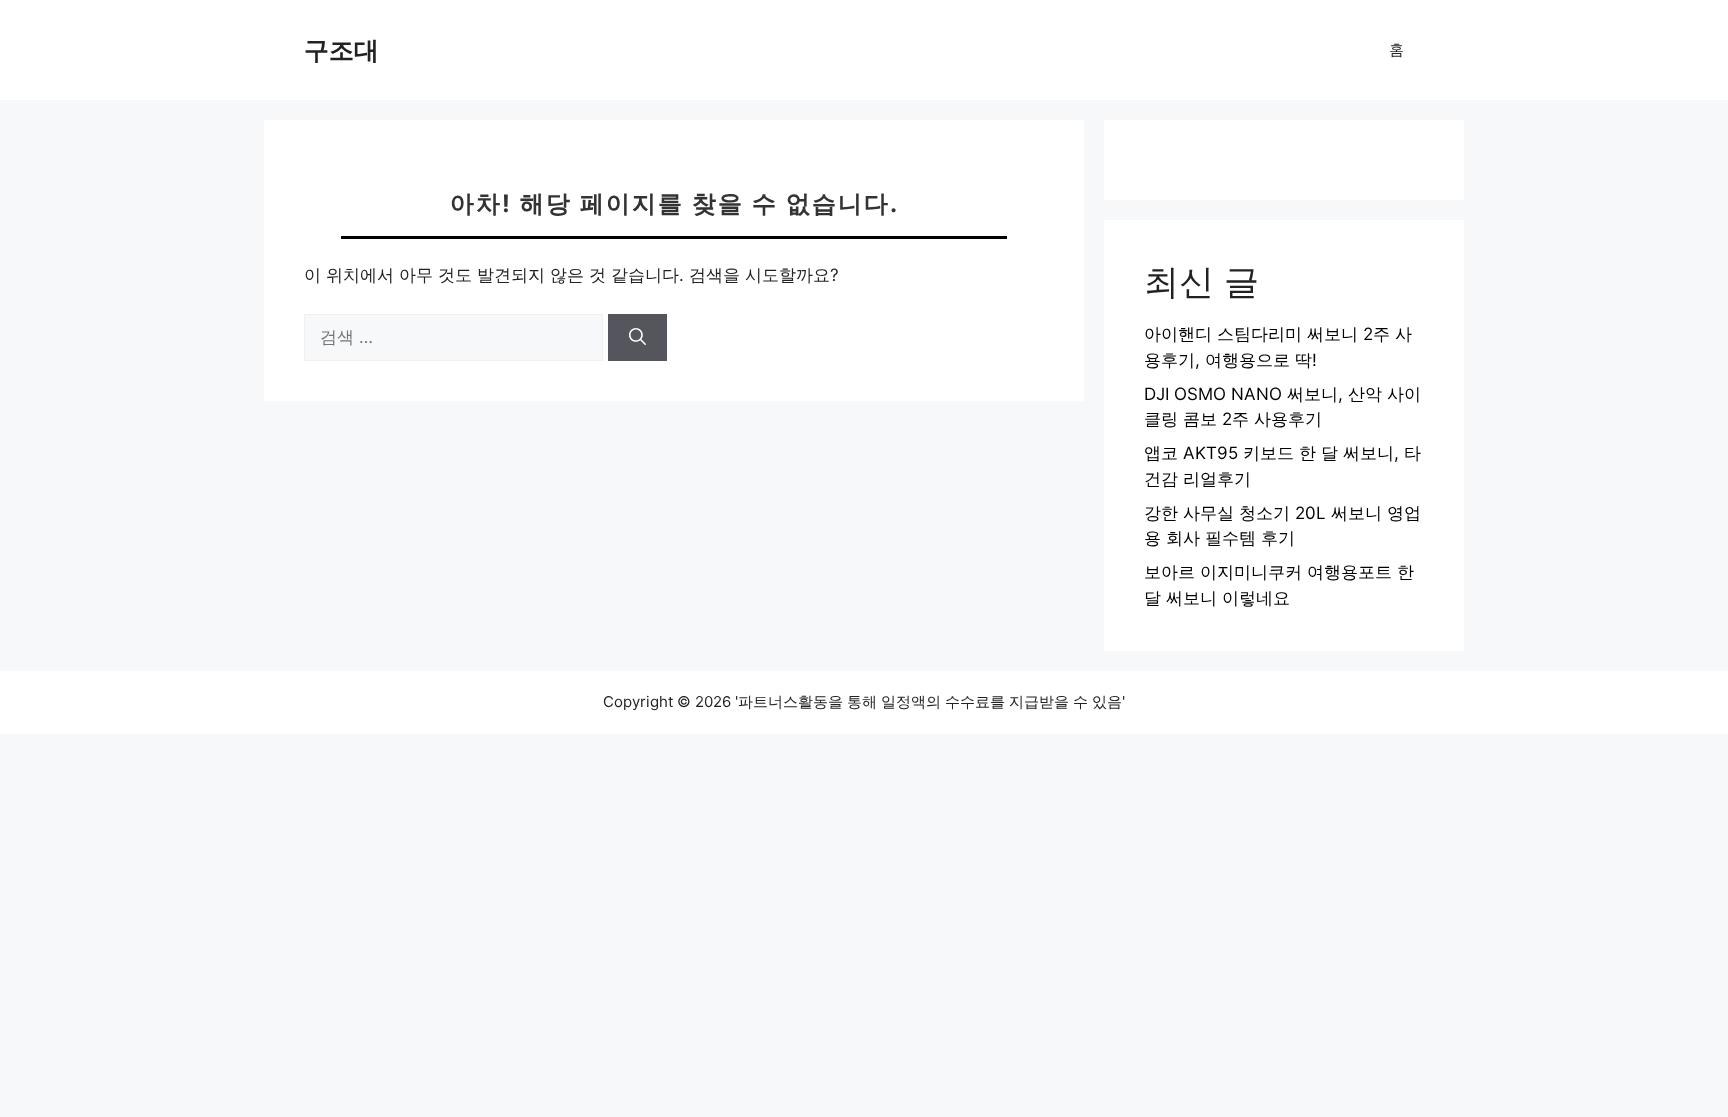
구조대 (341, 50)
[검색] (637, 338)
